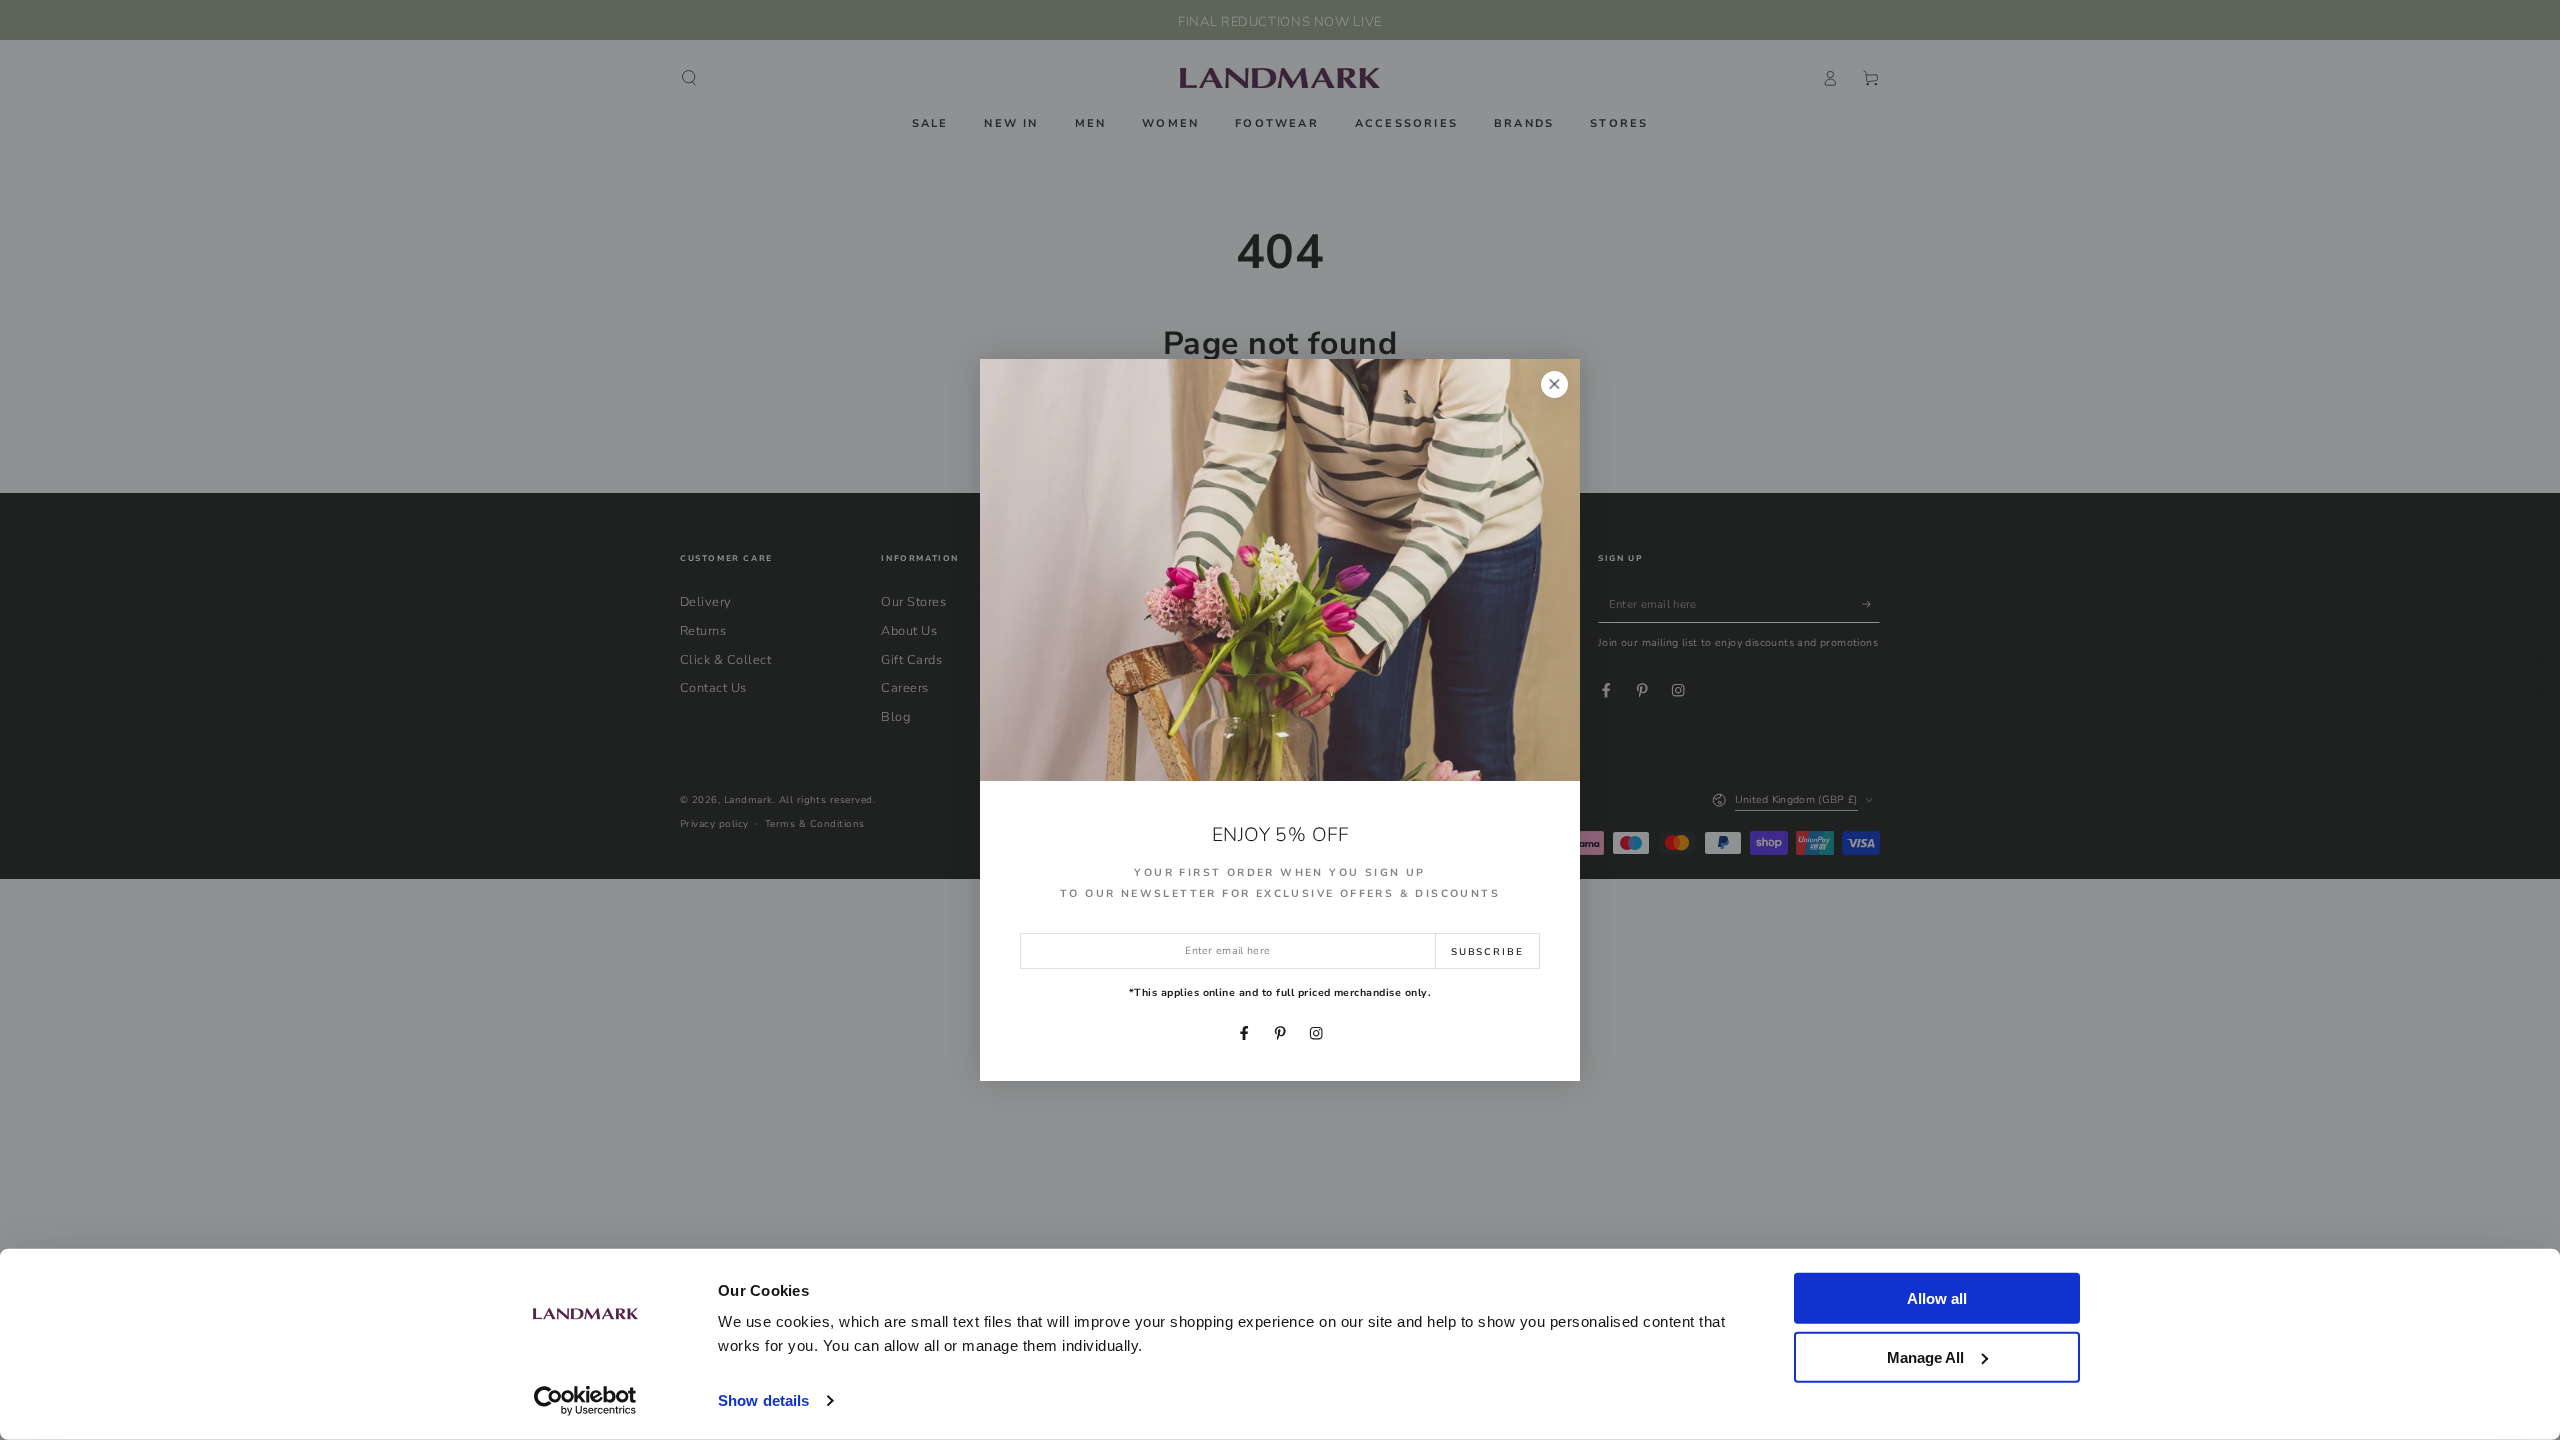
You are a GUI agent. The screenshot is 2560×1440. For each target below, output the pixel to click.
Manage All (1925, 1356)
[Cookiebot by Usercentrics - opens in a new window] (585, 1401)
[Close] (1554, 384)
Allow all (1937, 1298)
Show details (763, 1400)
